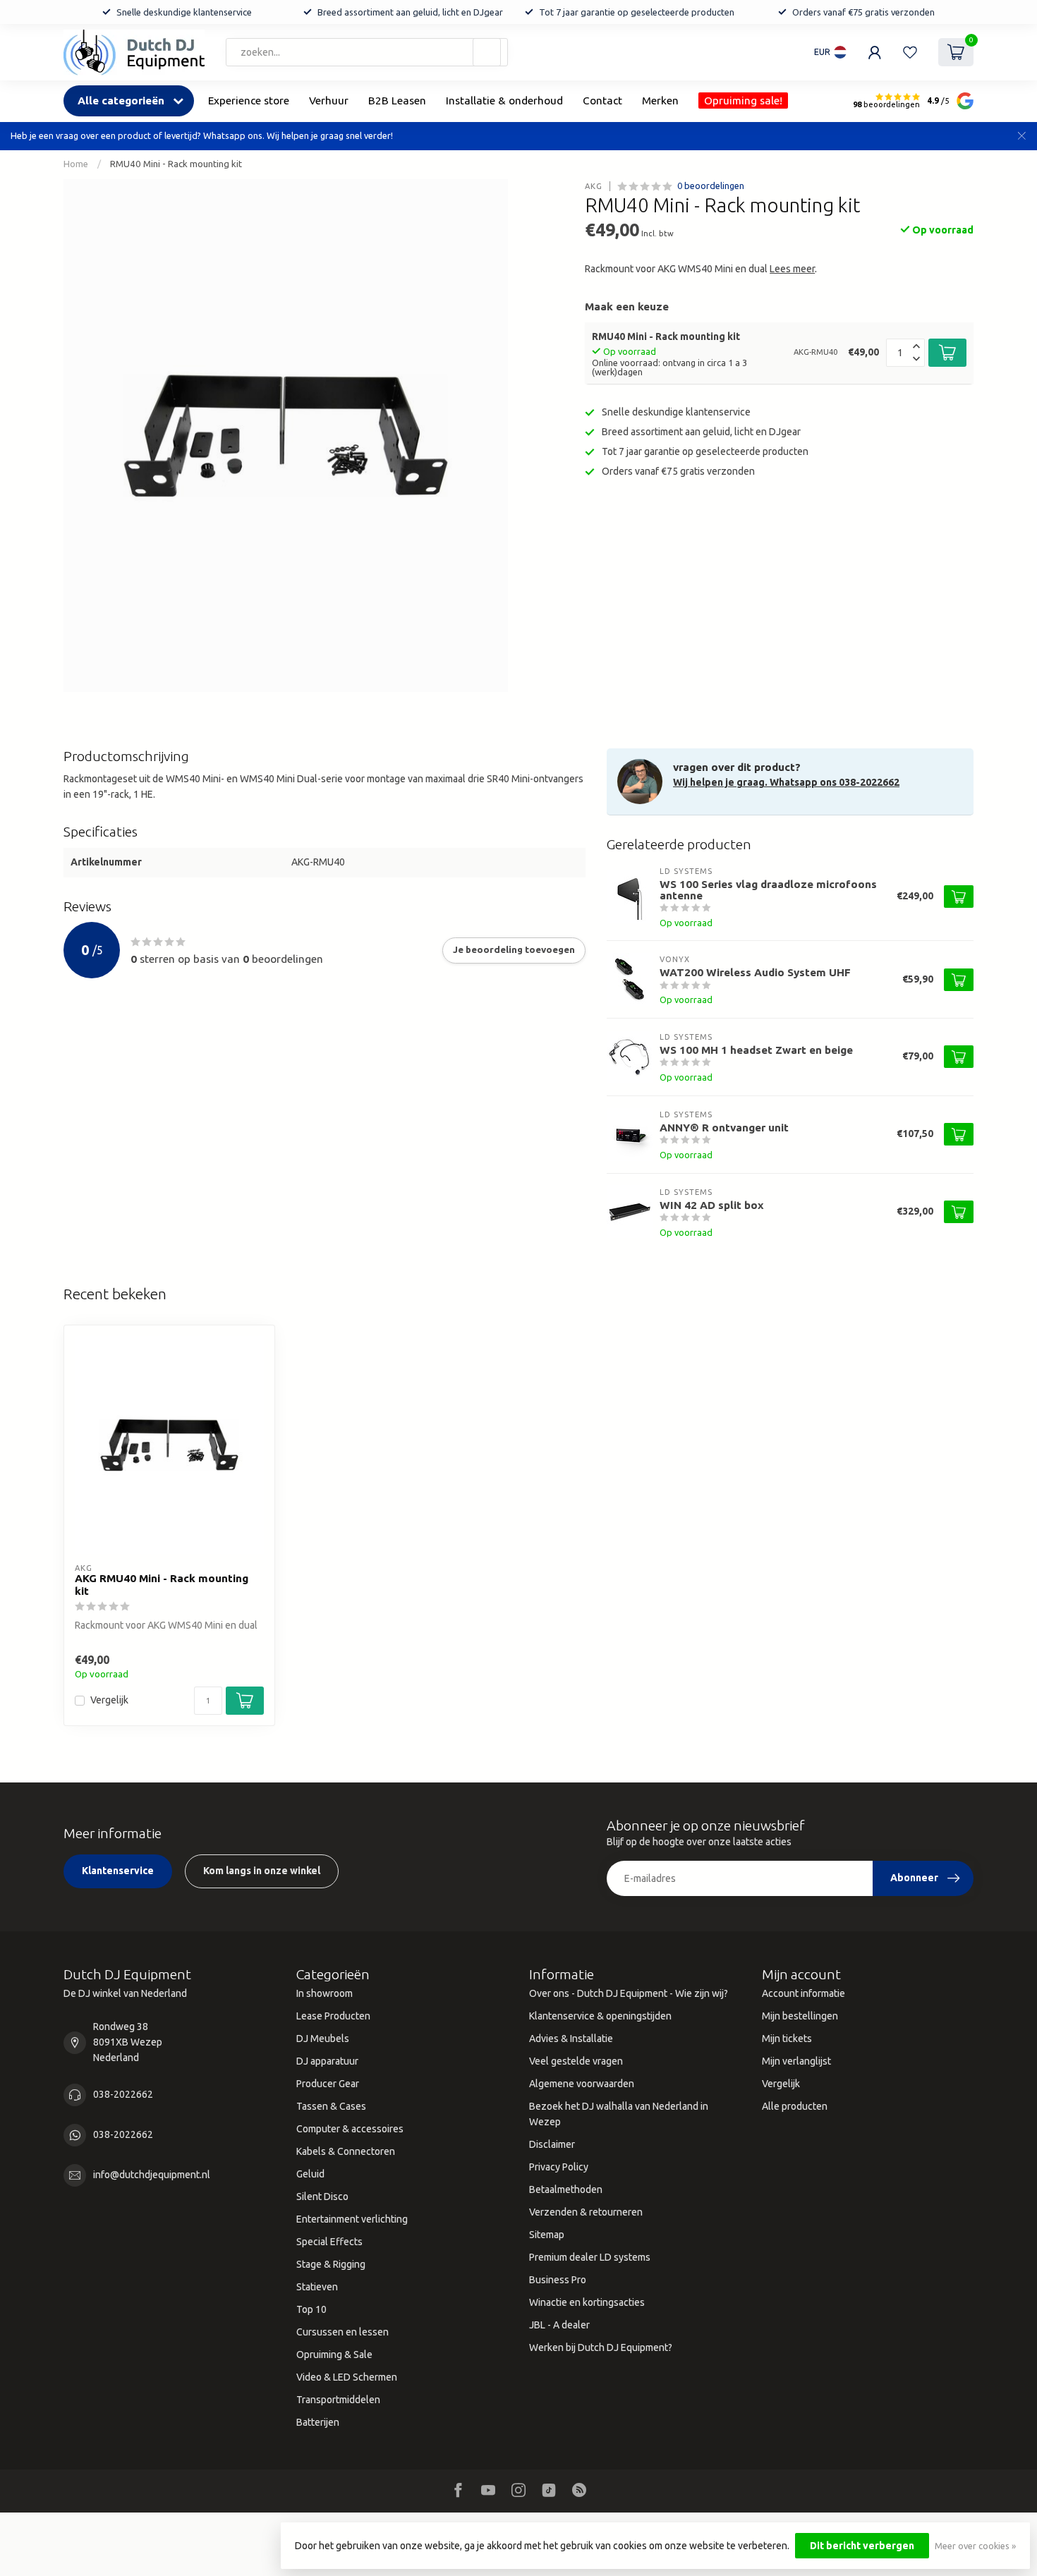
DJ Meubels (323, 2039)
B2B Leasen (397, 101)
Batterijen (318, 2422)
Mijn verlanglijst (796, 2061)
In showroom (325, 1993)
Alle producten (795, 2106)
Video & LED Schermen (347, 2377)
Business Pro (558, 2280)
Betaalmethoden (566, 2189)
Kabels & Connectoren (346, 2151)
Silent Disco (322, 2197)
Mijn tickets (787, 2039)
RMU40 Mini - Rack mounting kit (176, 164)
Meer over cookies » (975, 2546)
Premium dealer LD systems (590, 2257)
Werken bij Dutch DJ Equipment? (601, 2347)
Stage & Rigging (331, 2264)
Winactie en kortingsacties (587, 2302)
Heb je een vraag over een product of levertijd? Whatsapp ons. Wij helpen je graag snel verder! (202, 135)
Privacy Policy (559, 2167)
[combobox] (367, 52)
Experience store (249, 101)
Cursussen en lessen (342, 2332)
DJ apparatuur (327, 2061)
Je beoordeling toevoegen (514, 950)
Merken (660, 101)
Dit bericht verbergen (862, 2546)
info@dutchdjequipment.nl (152, 2175)
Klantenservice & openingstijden (600, 2016)
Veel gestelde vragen (576, 2061)
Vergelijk (109, 1700)
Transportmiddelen (338, 2400)
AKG (594, 186)
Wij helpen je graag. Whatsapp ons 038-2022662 (786, 782)
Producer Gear (328, 2084)
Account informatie (803, 1993)
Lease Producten (333, 2016)
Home (76, 164)
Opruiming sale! (743, 101)
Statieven (317, 2287)
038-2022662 (123, 2094)
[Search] (487, 52)
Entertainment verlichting (352, 2219)
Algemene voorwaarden (582, 2084)
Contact (602, 101)
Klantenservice (118, 1871)
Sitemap (547, 2235)
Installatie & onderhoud (504, 101)
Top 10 (311, 2309)
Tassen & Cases (331, 2106)
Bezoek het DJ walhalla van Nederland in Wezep (619, 2114)
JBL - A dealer (559, 2325)
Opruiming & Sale (334, 2355)
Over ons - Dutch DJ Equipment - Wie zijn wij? (629, 1993)
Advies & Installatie (571, 2039)
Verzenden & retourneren (586, 2212)
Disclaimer (552, 2144)
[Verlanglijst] (910, 52)
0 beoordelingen (711, 186)
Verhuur (329, 101)
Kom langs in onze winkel (262, 1871)
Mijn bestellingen (800, 2016)
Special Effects (329, 2242)
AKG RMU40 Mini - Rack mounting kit (162, 1585)
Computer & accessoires (350, 2129)
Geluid (310, 2174)
